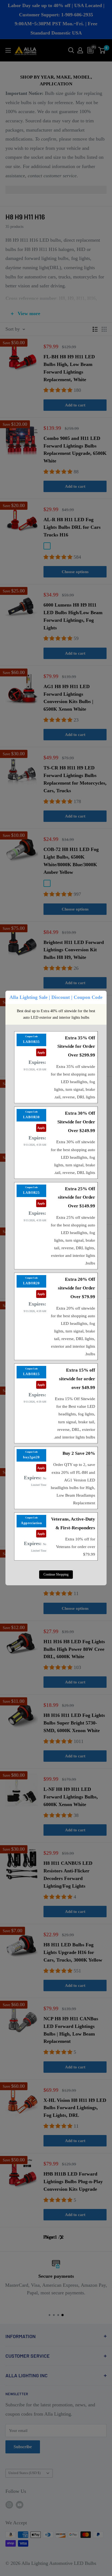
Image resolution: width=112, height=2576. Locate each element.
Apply (41, 1052)
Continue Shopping (56, 1574)
